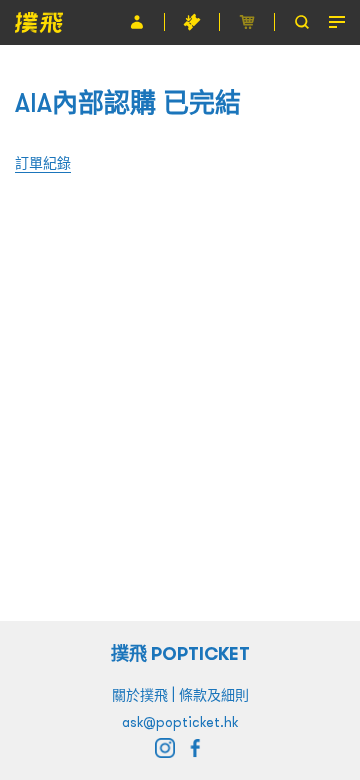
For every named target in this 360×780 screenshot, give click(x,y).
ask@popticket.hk (180, 722)
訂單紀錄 (43, 163)
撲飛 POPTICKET (180, 653)
